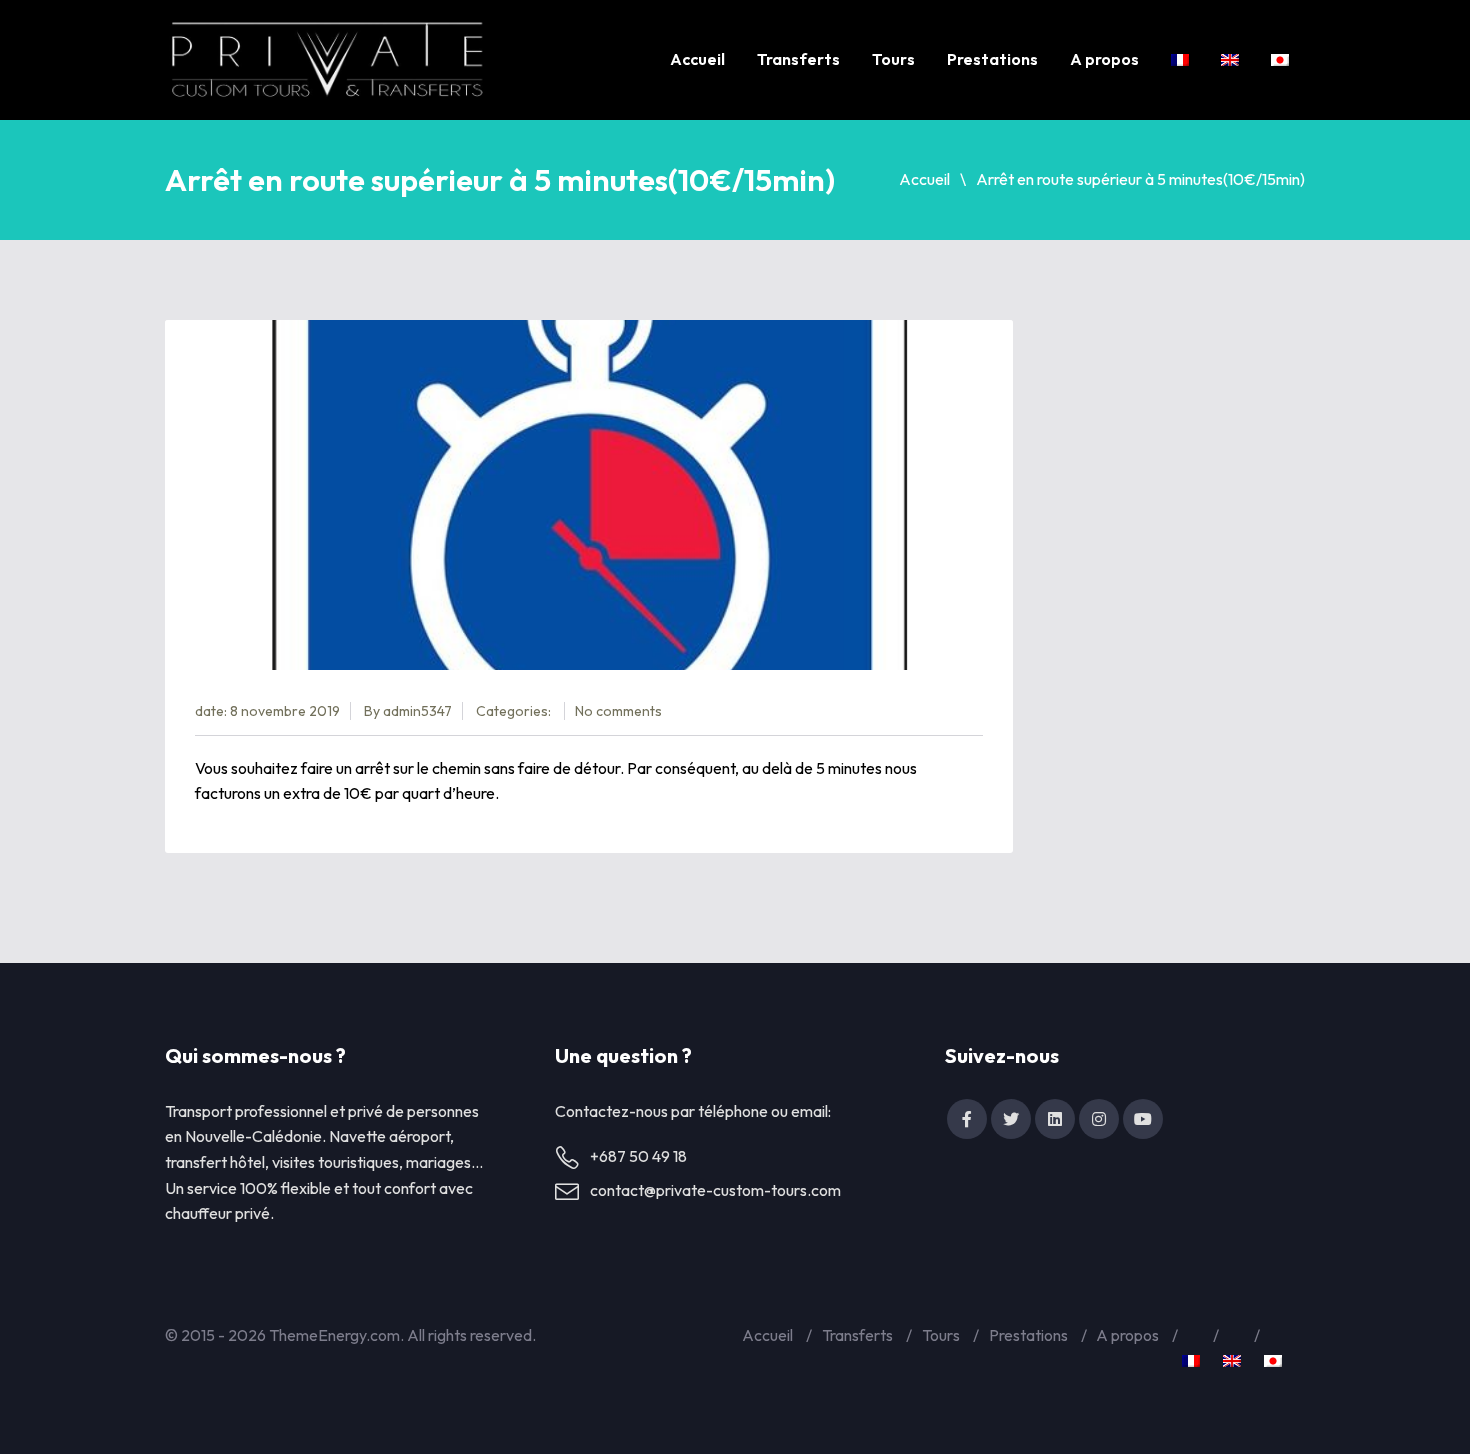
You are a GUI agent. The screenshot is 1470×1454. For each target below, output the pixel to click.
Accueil (697, 59)
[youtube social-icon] (1143, 1119)
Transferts (798, 59)
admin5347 (417, 711)
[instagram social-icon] (1099, 1119)
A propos (1104, 59)
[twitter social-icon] (1011, 1119)
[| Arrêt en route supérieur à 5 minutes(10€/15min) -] (327, 60)
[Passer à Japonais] (1280, 60)
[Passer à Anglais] (1230, 60)
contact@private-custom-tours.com (715, 1190)
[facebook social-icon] (967, 1119)
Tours (893, 59)
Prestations (992, 59)
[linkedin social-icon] (1055, 1119)
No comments (618, 711)
